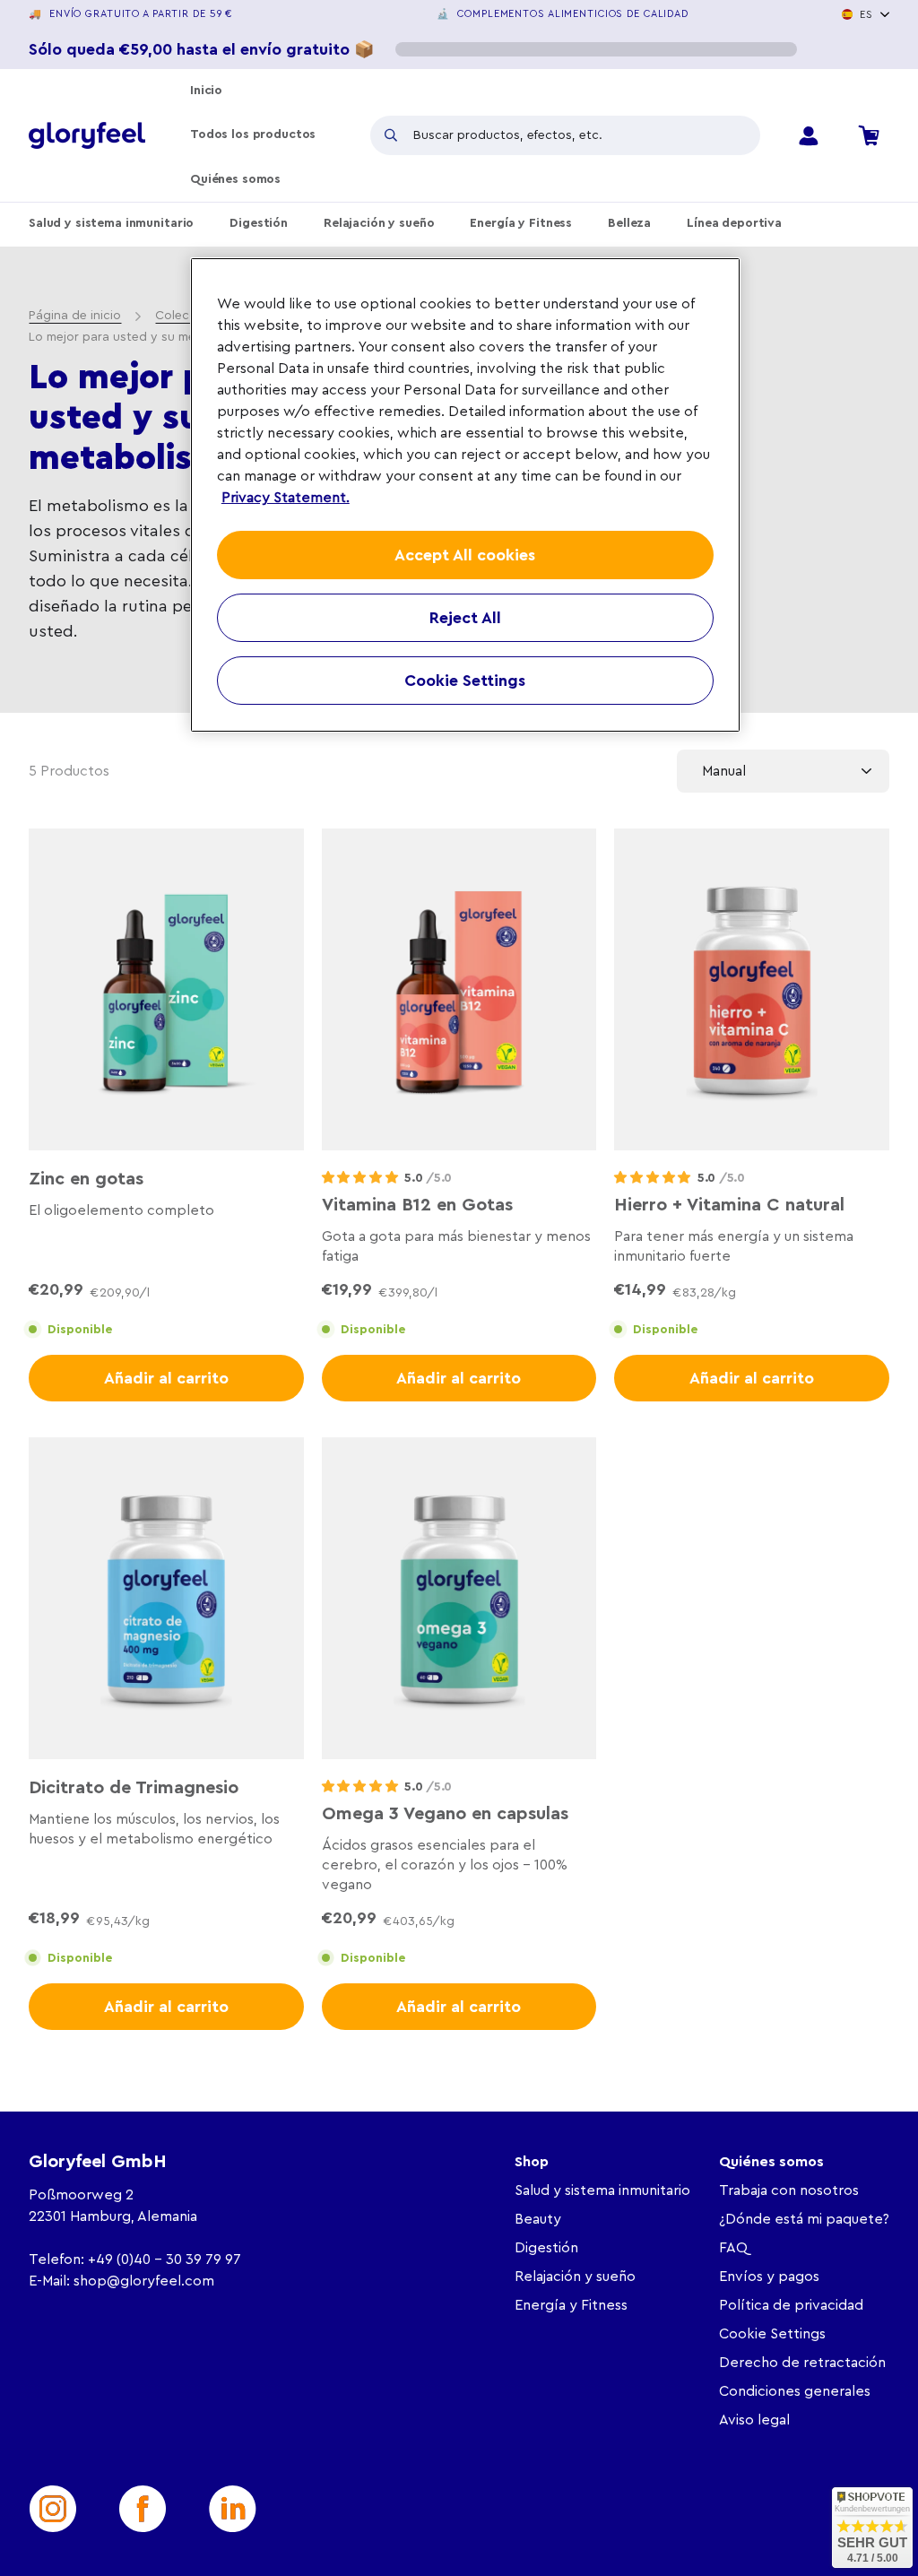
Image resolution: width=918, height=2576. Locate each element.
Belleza (629, 223)
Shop (532, 2162)
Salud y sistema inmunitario (111, 223)
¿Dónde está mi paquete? (804, 2219)
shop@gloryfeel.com (144, 2281)
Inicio (206, 91)
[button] (360, 1178)
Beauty (538, 2219)
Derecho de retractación (802, 2363)
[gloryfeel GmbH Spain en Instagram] (53, 2509)
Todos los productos (253, 134)
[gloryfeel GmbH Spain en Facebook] (143, 2509)
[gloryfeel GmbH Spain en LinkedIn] (232, 2509)
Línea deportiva (734, 223)
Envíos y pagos (769, 2277)
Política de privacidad (791, 2305)
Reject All (465, 618)
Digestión (259, 223)
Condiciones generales (795, 2391)
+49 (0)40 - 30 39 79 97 (165, 2259)
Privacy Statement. (286, 498)
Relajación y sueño (379, 223)
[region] (465, 495)
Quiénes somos (235, 179)
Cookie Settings (772, 2334)
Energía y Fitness (521, 223)
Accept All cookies (465, 555)
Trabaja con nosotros (789, 2190)
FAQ (733, 2248)
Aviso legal (754, 2420)
